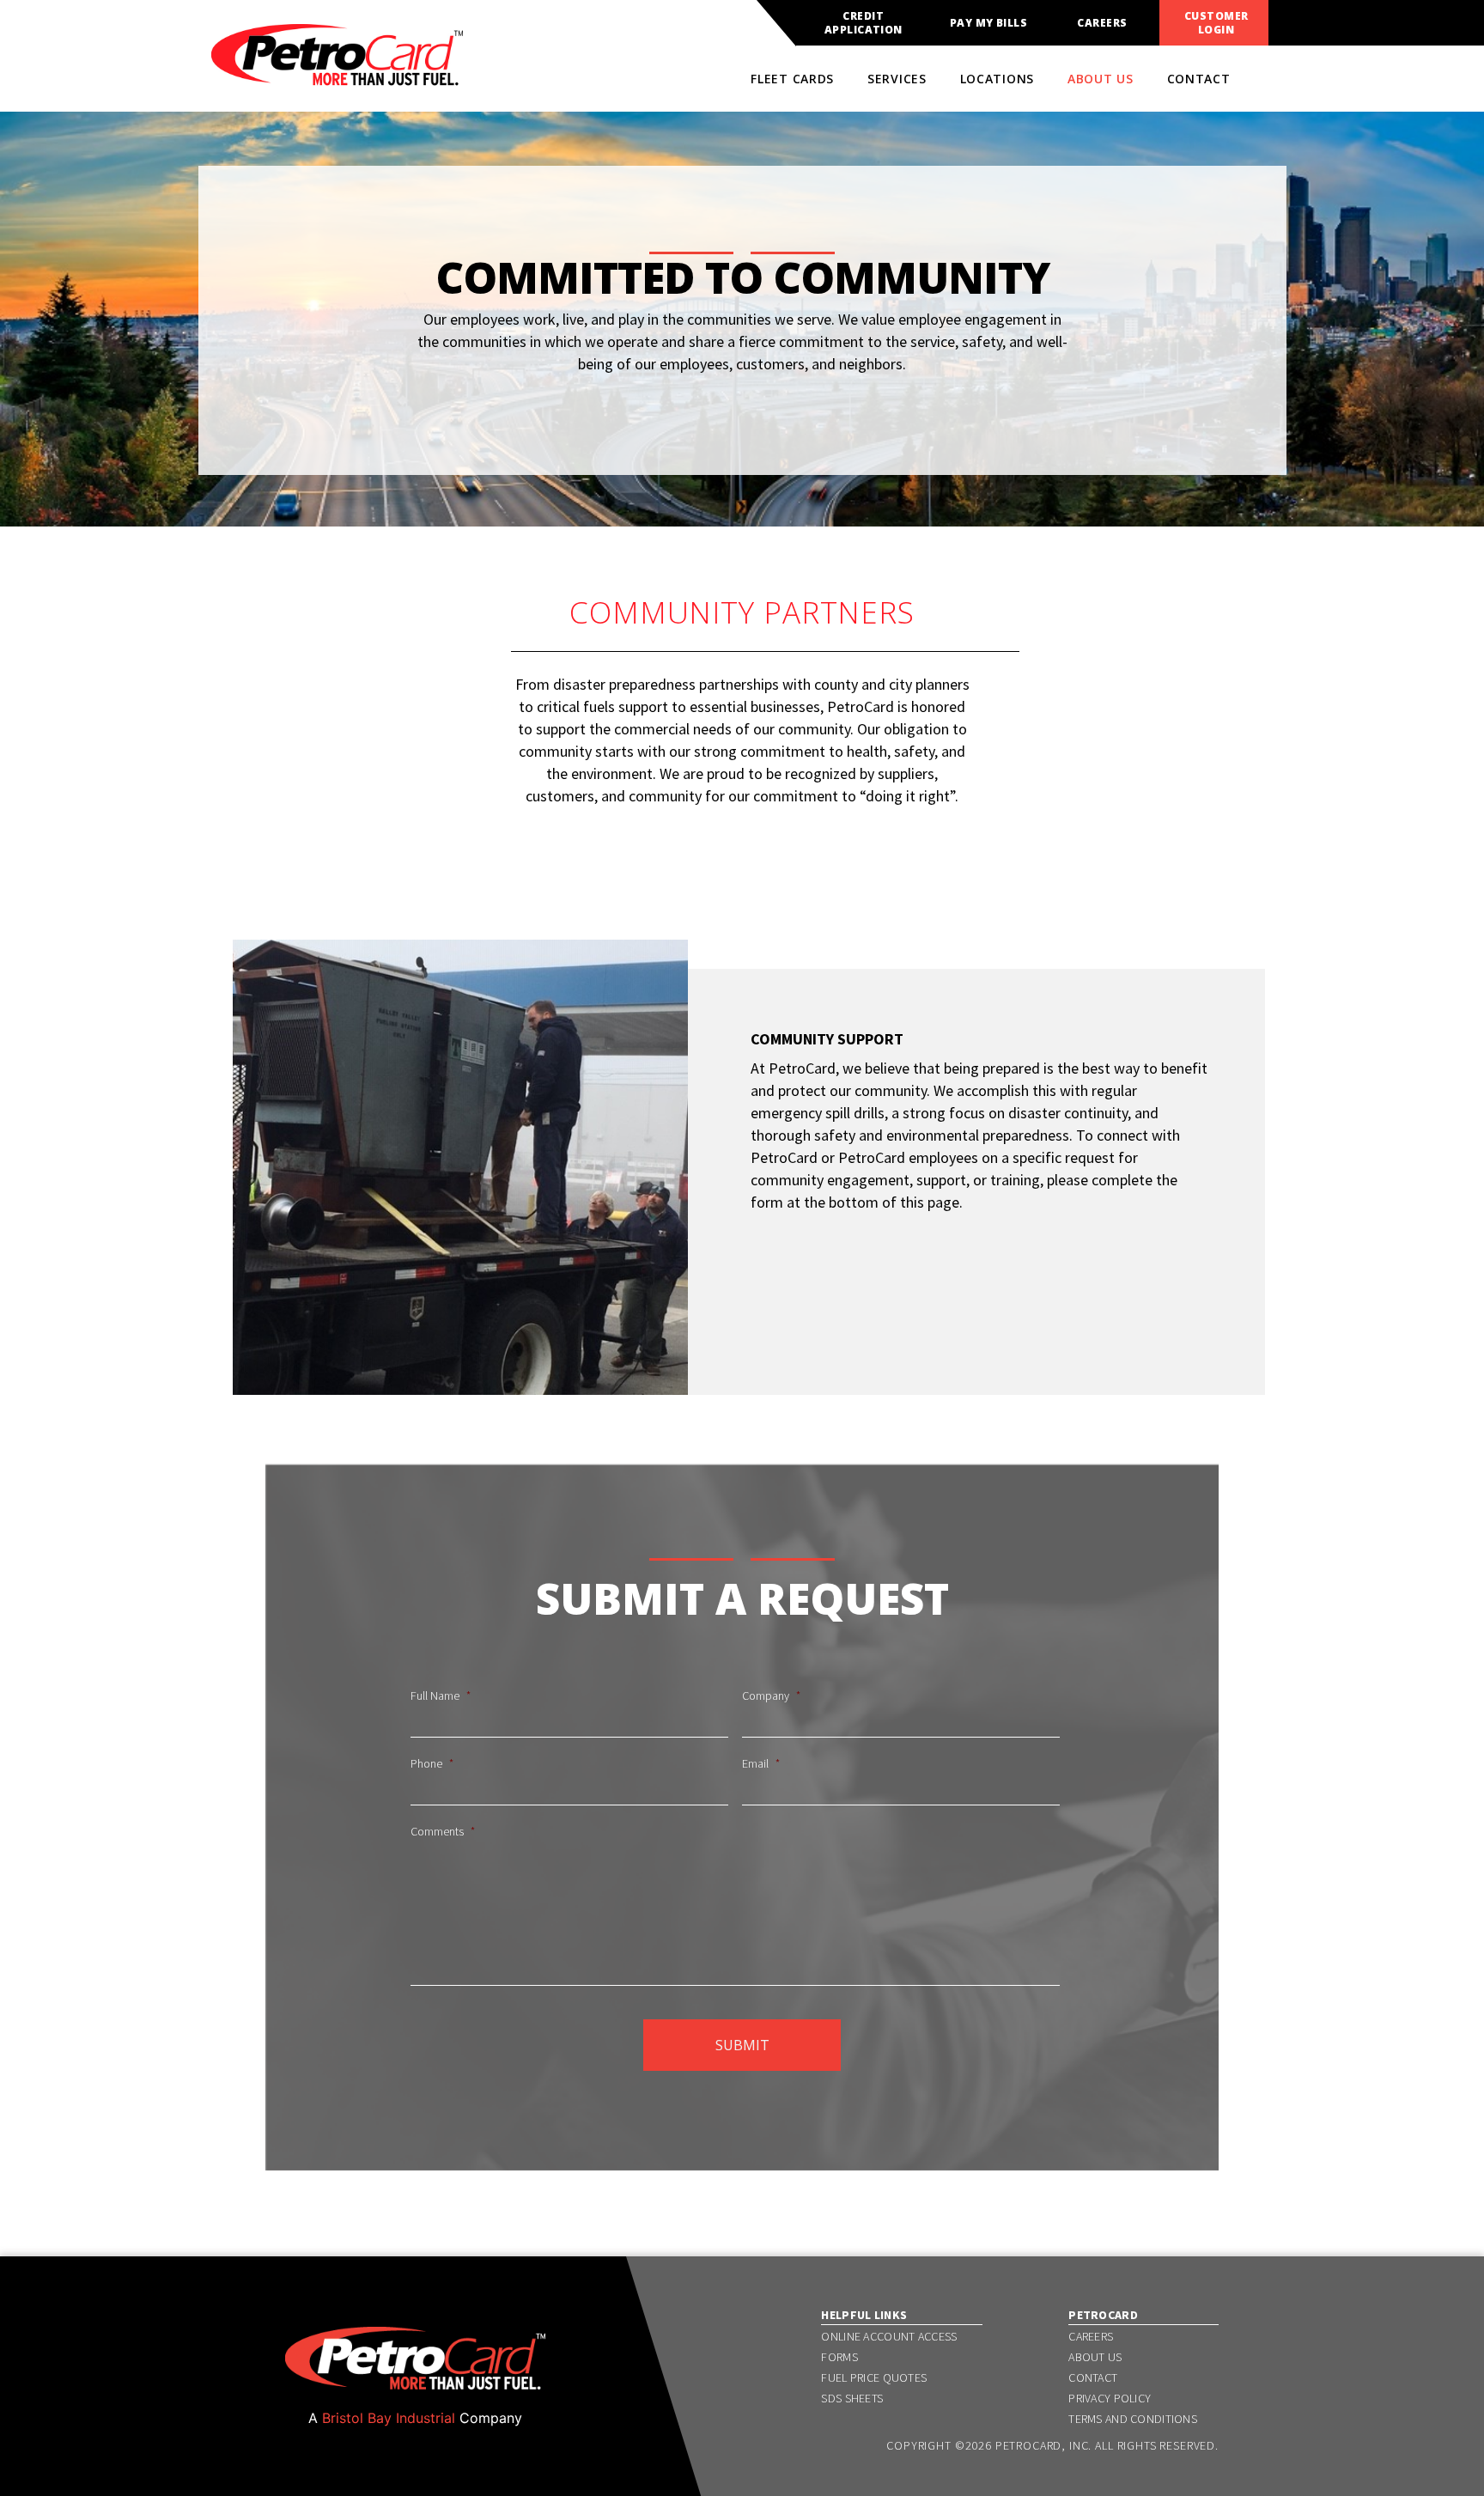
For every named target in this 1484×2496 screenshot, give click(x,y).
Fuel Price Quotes (874, 2377)
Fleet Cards (792, 79)
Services (897, 79)
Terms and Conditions (1133, 2419)
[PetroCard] (337, 78)
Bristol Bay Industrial (389, 2418)
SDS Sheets (852, 2398)
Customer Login (1216, 23)
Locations (997, 79)
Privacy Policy (1110, 2398)
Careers (1102, 23)
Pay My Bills (989, 23)
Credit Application (864, 23)
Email (761, 1763)
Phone (432, 1763)
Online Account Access (889, 2336)
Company (771, 1695)
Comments (443, 1831)
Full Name (441, 1695)
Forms (839, 2357)
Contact (1199, 79)
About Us (1101, 79)
